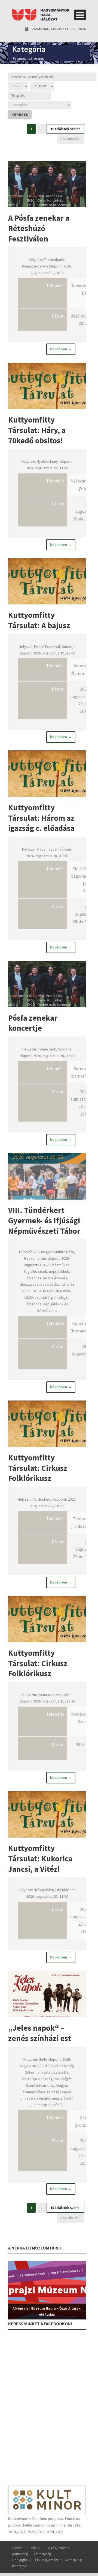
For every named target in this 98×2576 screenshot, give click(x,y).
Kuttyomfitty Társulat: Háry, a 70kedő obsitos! (37, 430)
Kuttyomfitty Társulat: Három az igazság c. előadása (41, 818)
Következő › (70, 139)
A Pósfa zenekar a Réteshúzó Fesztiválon (39, 228)
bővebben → (61, 349)
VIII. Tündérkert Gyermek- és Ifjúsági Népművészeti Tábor (44, 1220)
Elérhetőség (42, 2554)
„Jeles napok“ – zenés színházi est (40, 2033)
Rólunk (35, 2548)
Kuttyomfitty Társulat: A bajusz (39, 620)
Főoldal (18, 2548)
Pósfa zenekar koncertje (33, 1023)
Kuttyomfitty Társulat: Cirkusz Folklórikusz (38, 1468)
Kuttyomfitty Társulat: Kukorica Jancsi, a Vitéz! (40, 1858)
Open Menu (80, 15)
